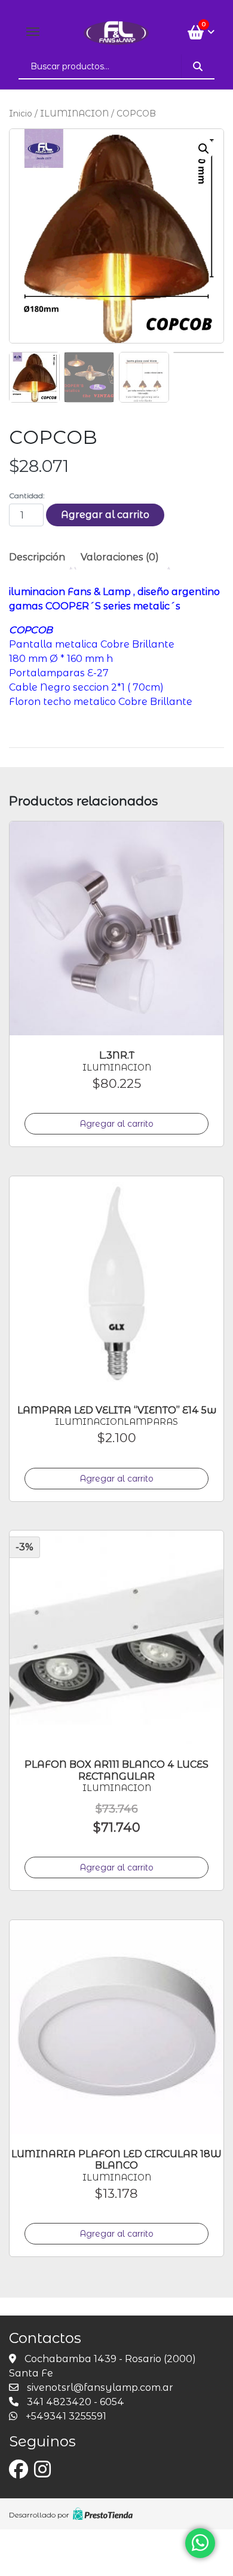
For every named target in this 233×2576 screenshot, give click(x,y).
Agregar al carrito (105, 515)
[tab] (42, 557)
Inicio (21, 114)
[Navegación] (33, 32)
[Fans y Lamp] (116, 32)
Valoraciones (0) (120, 557)
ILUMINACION (74, 114)
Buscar (198, 66)
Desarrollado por (39, 2515)
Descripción (37, 557)
